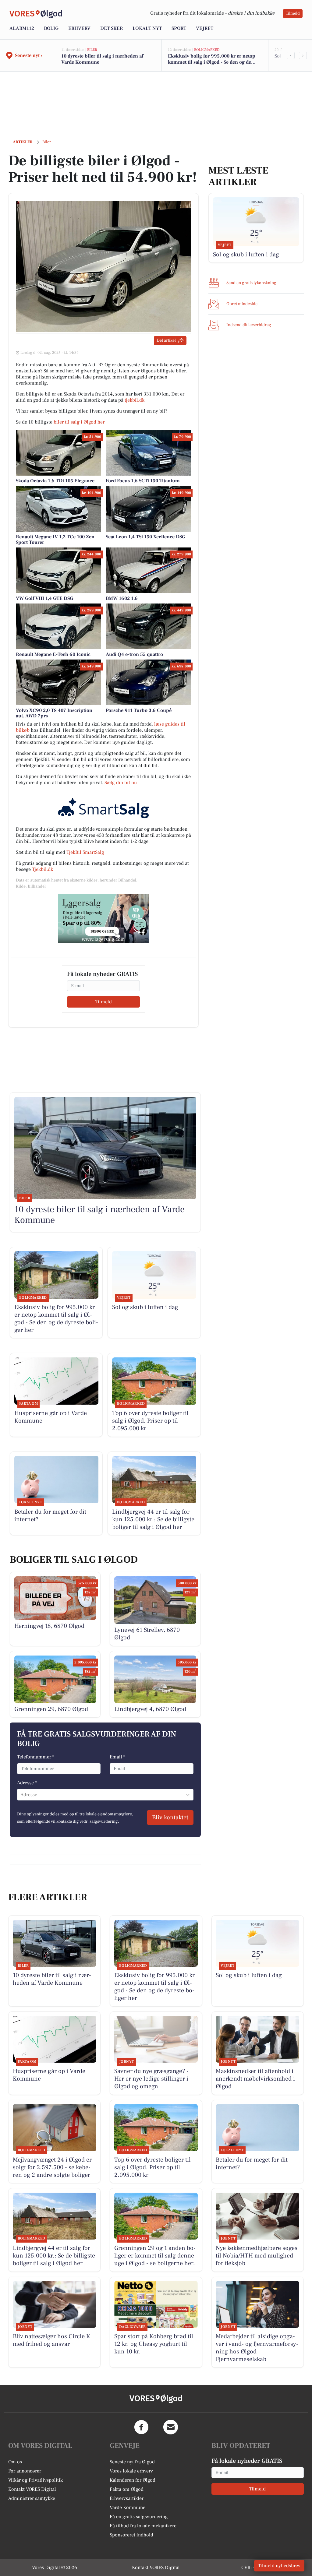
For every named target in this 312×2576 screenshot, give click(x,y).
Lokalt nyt (147, 28)
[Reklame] (104, 919)
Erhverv (79, 28)
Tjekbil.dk (43, 869)
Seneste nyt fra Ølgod (132, 2462)
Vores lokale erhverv (131, 2471)
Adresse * (27, 1783)
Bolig (51, 28)
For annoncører (25, 2471)
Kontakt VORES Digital (32, 2489)
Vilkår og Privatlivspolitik (35, 2480)
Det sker (112, 28)
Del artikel (166, 340)
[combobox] (21, 1795)
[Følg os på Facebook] (141, 2427)
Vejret (205, 28)
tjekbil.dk (135, 400)
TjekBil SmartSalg (85, 852)
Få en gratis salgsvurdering (139, 2517)
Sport (179, 28)
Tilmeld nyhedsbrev (279, 2566)
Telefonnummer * (36, 1757)
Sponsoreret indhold (131, 2535)
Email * (117, 1757)
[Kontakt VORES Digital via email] (171, 2427)
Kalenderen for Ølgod (133, 2480)
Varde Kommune (128, 2507)
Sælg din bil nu (121, 783)
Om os (15, 2462)
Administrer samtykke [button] (32, 2498)
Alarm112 (22, 28)
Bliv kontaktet (170, 1818)
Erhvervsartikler (127, 2498)
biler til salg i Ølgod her (79, 422)
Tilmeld (293, 13)
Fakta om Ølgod (127, 2489)
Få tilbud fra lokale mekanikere (143, 2526)
